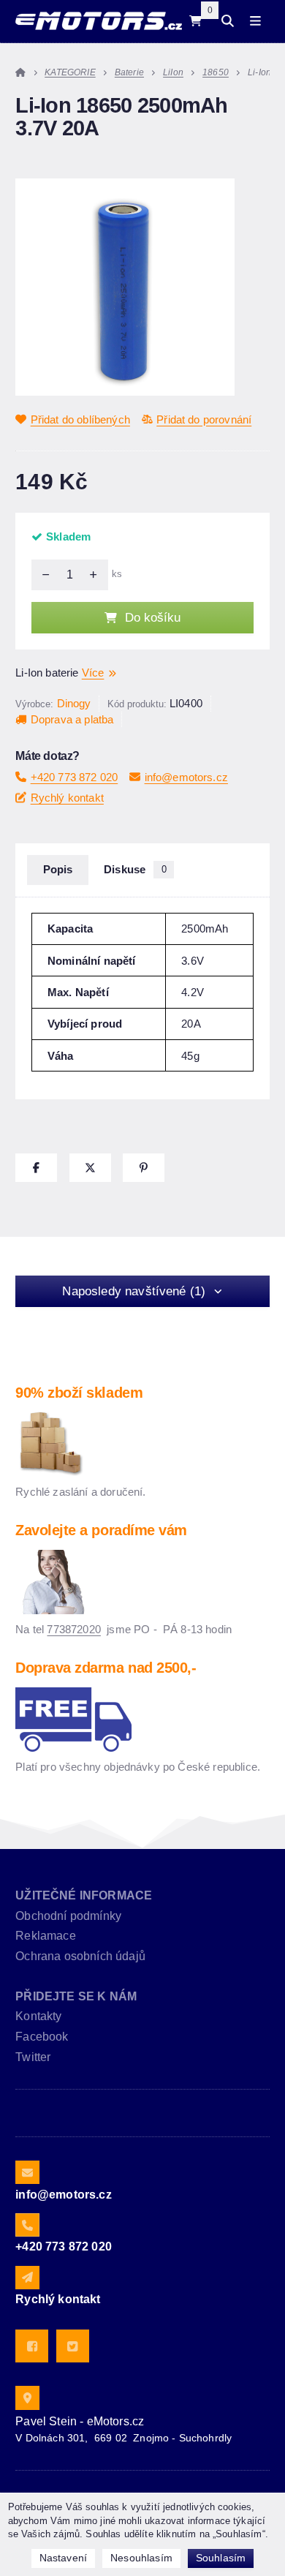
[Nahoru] (97, 575)
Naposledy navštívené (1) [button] (134, 1291)
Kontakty (38, 2016)
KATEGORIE (70, 72)
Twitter (33, 2057)
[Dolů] (42, 575)
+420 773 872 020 (74, 777)
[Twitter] (73, 2346)
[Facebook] (32, 2346)
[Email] (27, 2172)
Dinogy (74, 703)
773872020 (73, 1629)
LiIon (173, 72)
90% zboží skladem (79, 1393)
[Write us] (27, 2278)
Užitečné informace (84, 1895)
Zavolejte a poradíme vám (101, 1530)
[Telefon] (27, 2225)
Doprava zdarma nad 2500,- (106, 1668)
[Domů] (98, 21)
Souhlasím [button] (221, 2558)
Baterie (129, 72)
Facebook (42, 2037)
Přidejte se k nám (76, 1996)
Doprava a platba (72, 719)
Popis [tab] (58, 870)
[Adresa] (27, 2398)
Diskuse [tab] (135, 870)
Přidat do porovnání (204, 419)
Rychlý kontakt (67, 798)
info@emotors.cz (186, 777)
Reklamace (45, 1936)
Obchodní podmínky (68, 1916)
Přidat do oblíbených (80, 419)
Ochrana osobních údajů (80, 1956)
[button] (36, 1168)
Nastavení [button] (63, 2558)
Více (93, 673)
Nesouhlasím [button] (141, 2558)
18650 (216, 72)
